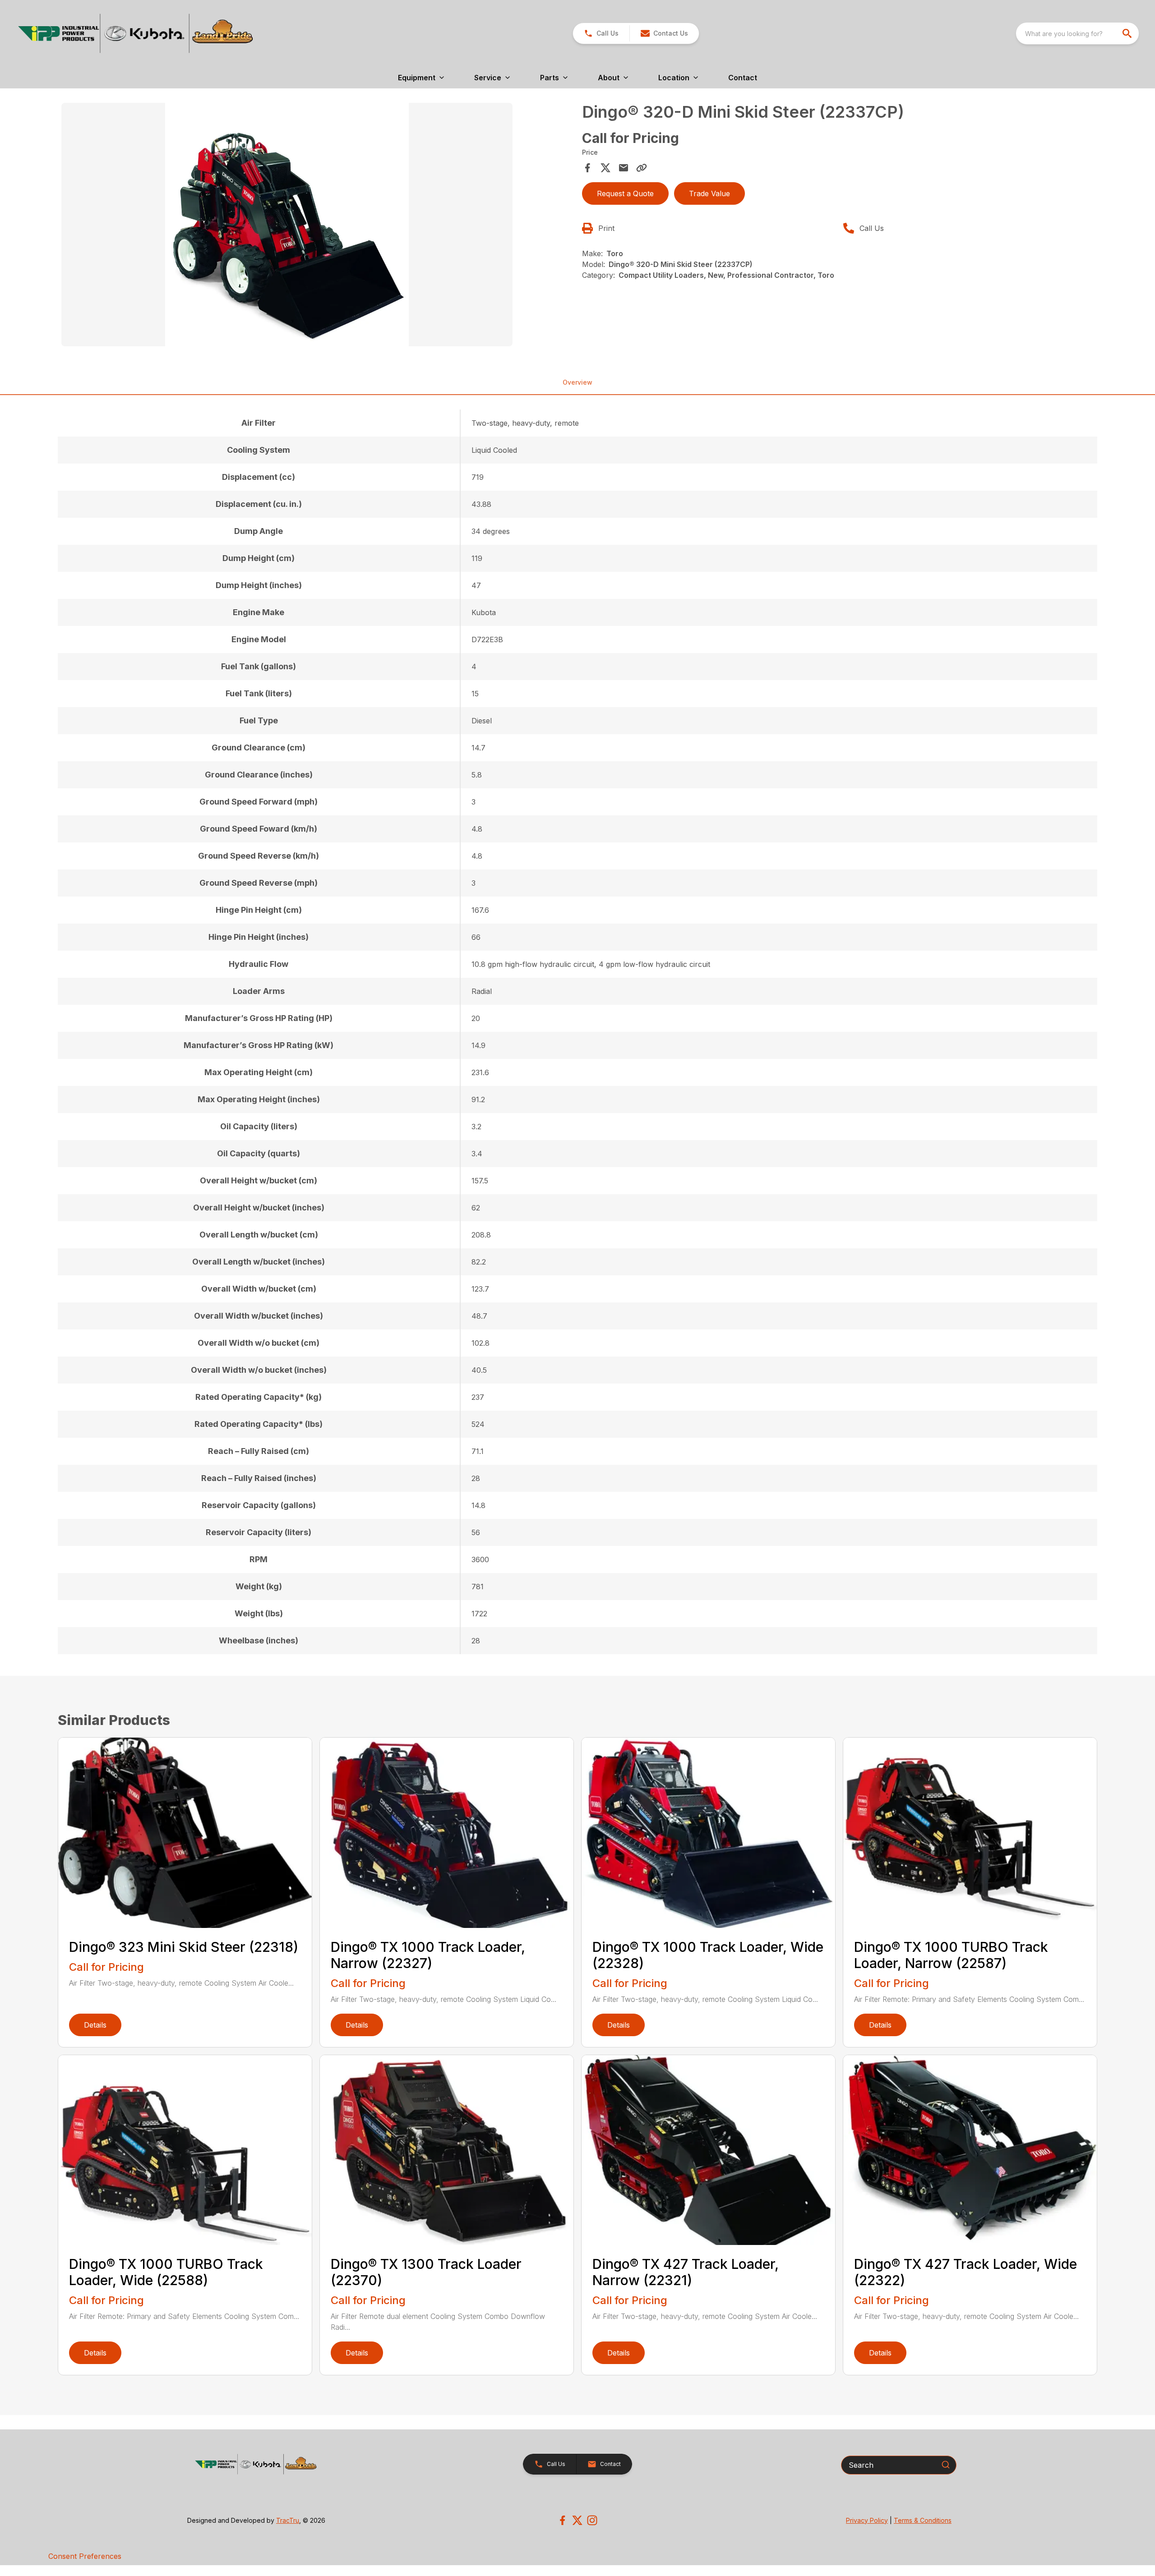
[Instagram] (592, 2520)
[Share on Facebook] (587, 168)
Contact (743, 78)
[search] (1128, 33)
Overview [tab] (577, 382)
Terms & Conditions (923, 2520)
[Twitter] (577, 2520)
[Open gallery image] (287, 225)
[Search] (946, 2465)
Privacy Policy (867, 2520)
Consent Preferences (85, 2556)
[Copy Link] (642, 168)
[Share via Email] (624, 168)
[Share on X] (605, 168)
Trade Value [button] (709, 193)
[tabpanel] (317, 226)
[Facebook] (562, 2520)
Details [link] (95, 2025)
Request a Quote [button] (625, 193)
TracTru (288, 2520)
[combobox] (1077, 33)
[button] (601, 33)
